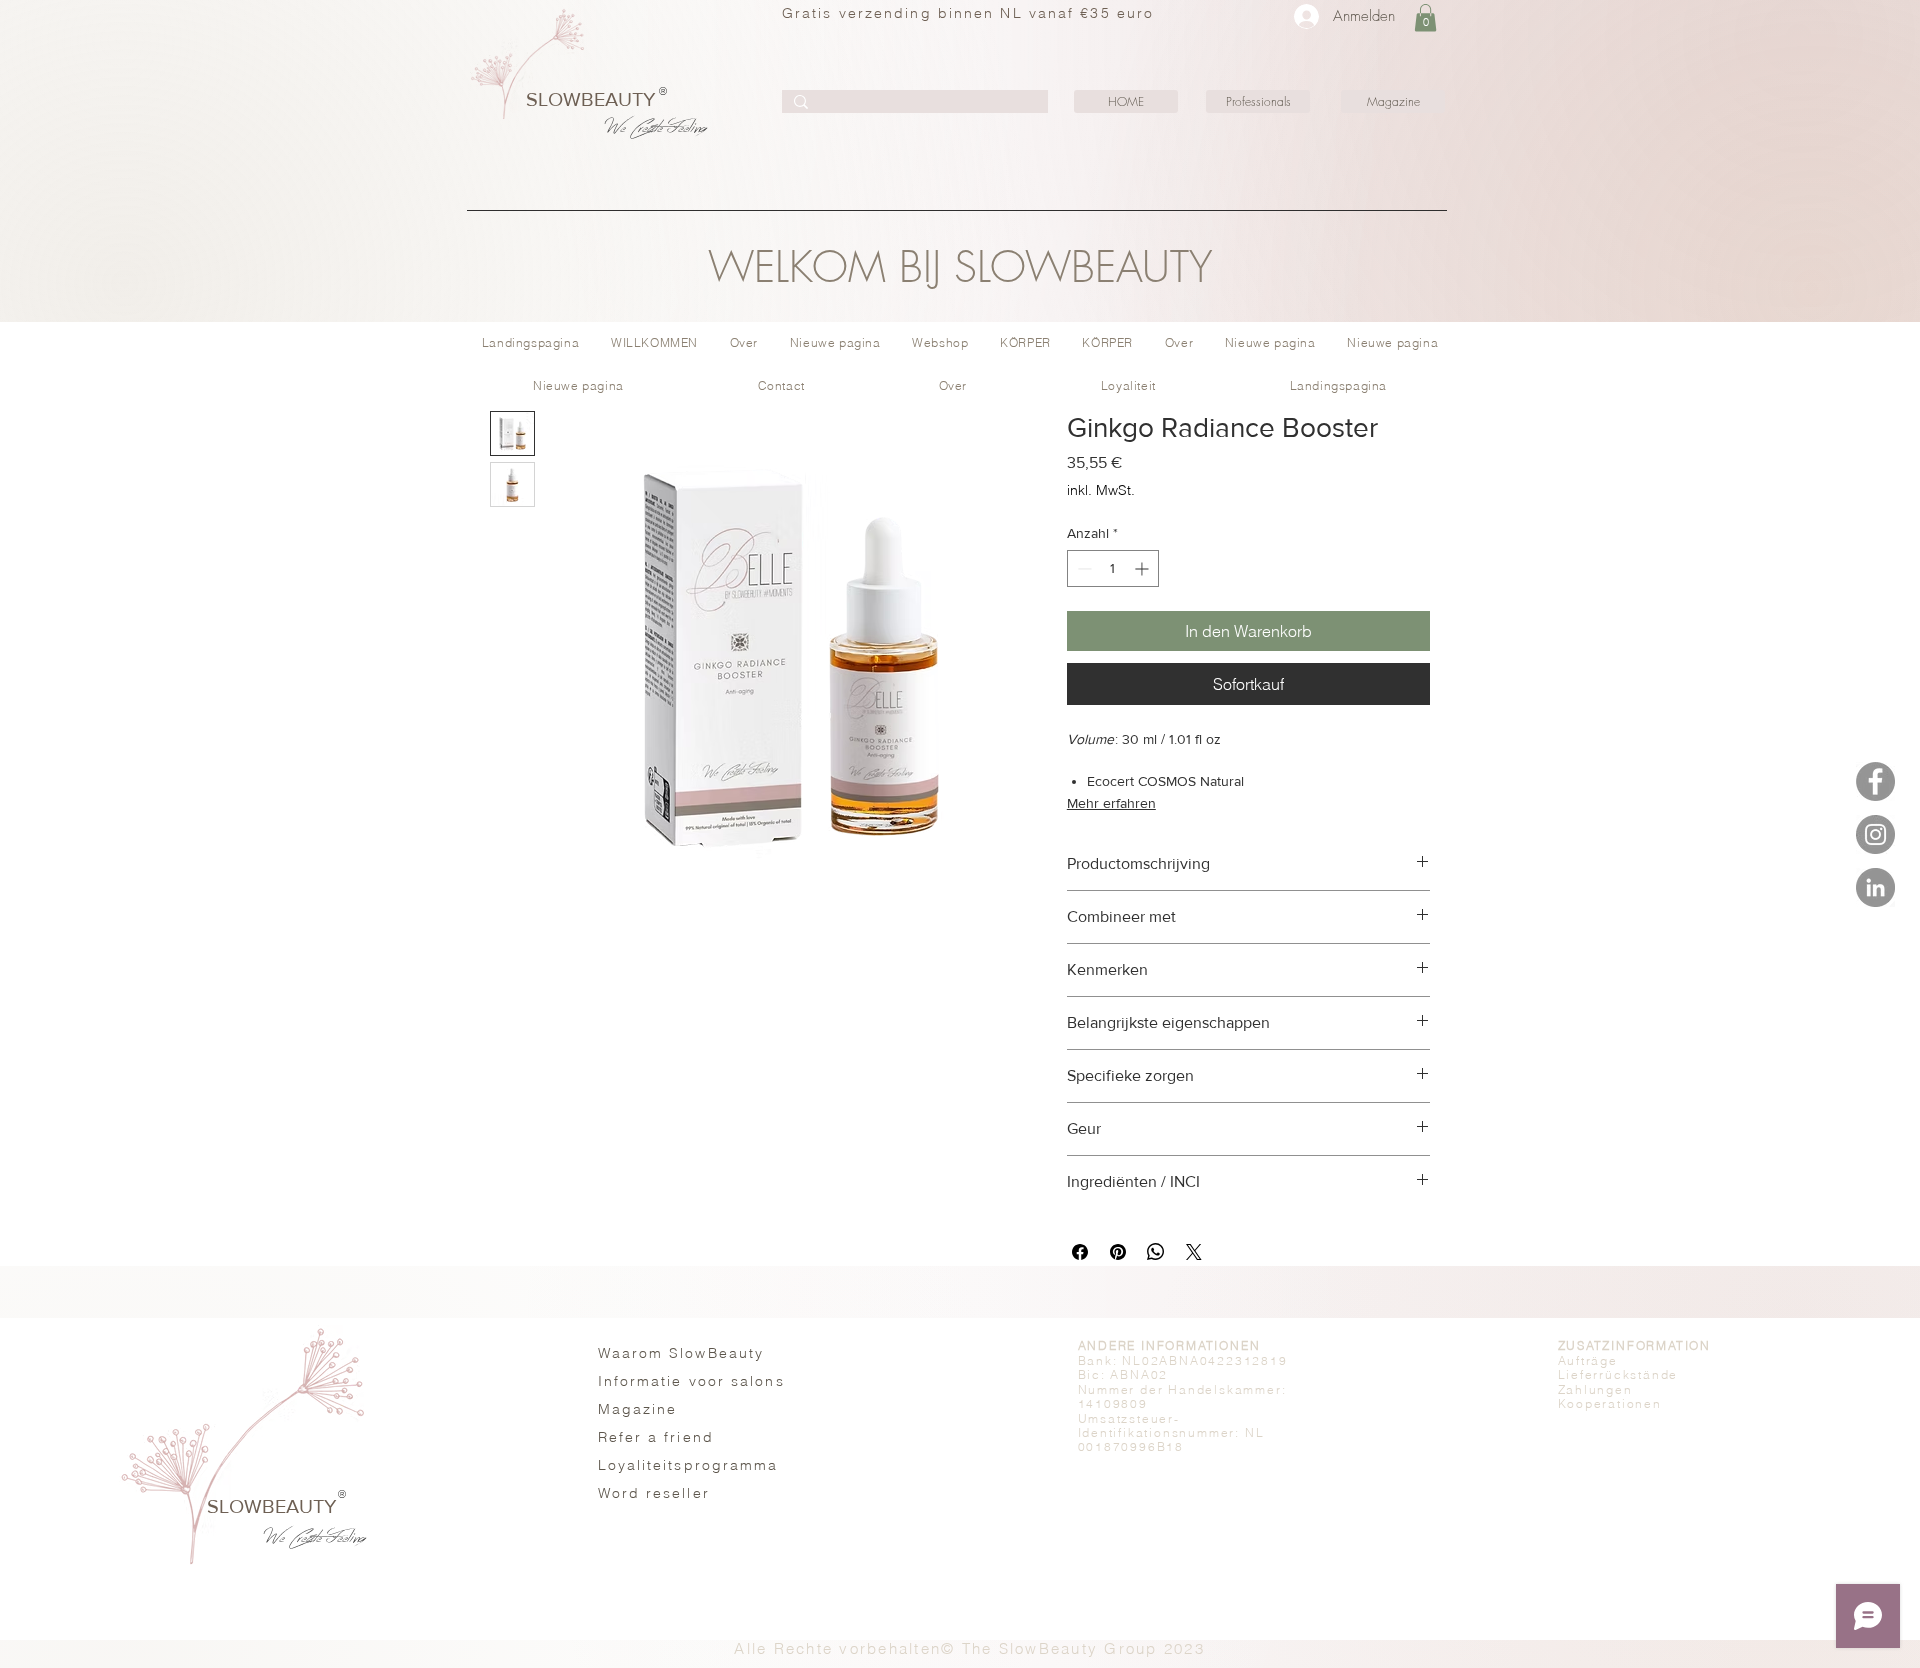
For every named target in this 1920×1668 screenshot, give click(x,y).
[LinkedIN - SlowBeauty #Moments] (1875, 887)
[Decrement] (1082, 568)
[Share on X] (1194, 1252)
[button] (1425, 17)
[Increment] (1143, 568)
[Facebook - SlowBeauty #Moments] (1875, 781)
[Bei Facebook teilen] (1080, 1252)
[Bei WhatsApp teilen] (1156, 1252)
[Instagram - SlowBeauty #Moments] (1875, 834)
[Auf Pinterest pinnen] (1118, 1252)
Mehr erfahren (1111, 803)
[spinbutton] (1113, 568)
